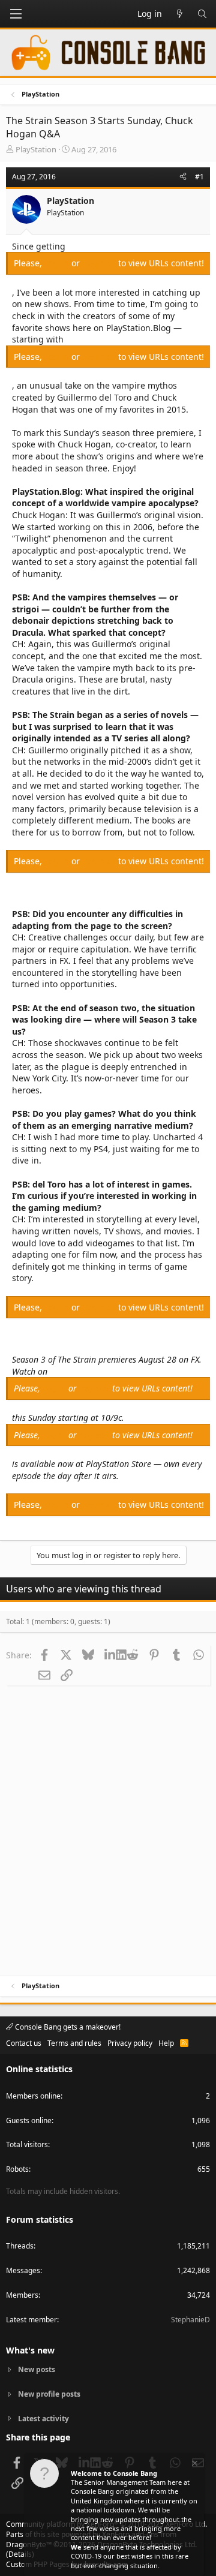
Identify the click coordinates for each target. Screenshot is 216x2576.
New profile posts (49, 2394)
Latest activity (43, 2419)
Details (20, 2554)
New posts (37, 2370)
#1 (199, 177)
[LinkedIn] (110, 1655)
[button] (16, 14)
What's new (30, 2350)
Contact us (24, 2043)
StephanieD (190, 2320)
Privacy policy (130, 2043)
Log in (58, 263)
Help (166, 2043)
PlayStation (36, 149)
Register (100, 263)
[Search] (202, 14)
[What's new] (179, 14)
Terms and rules (74, 2043)
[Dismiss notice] (194, 2465)
